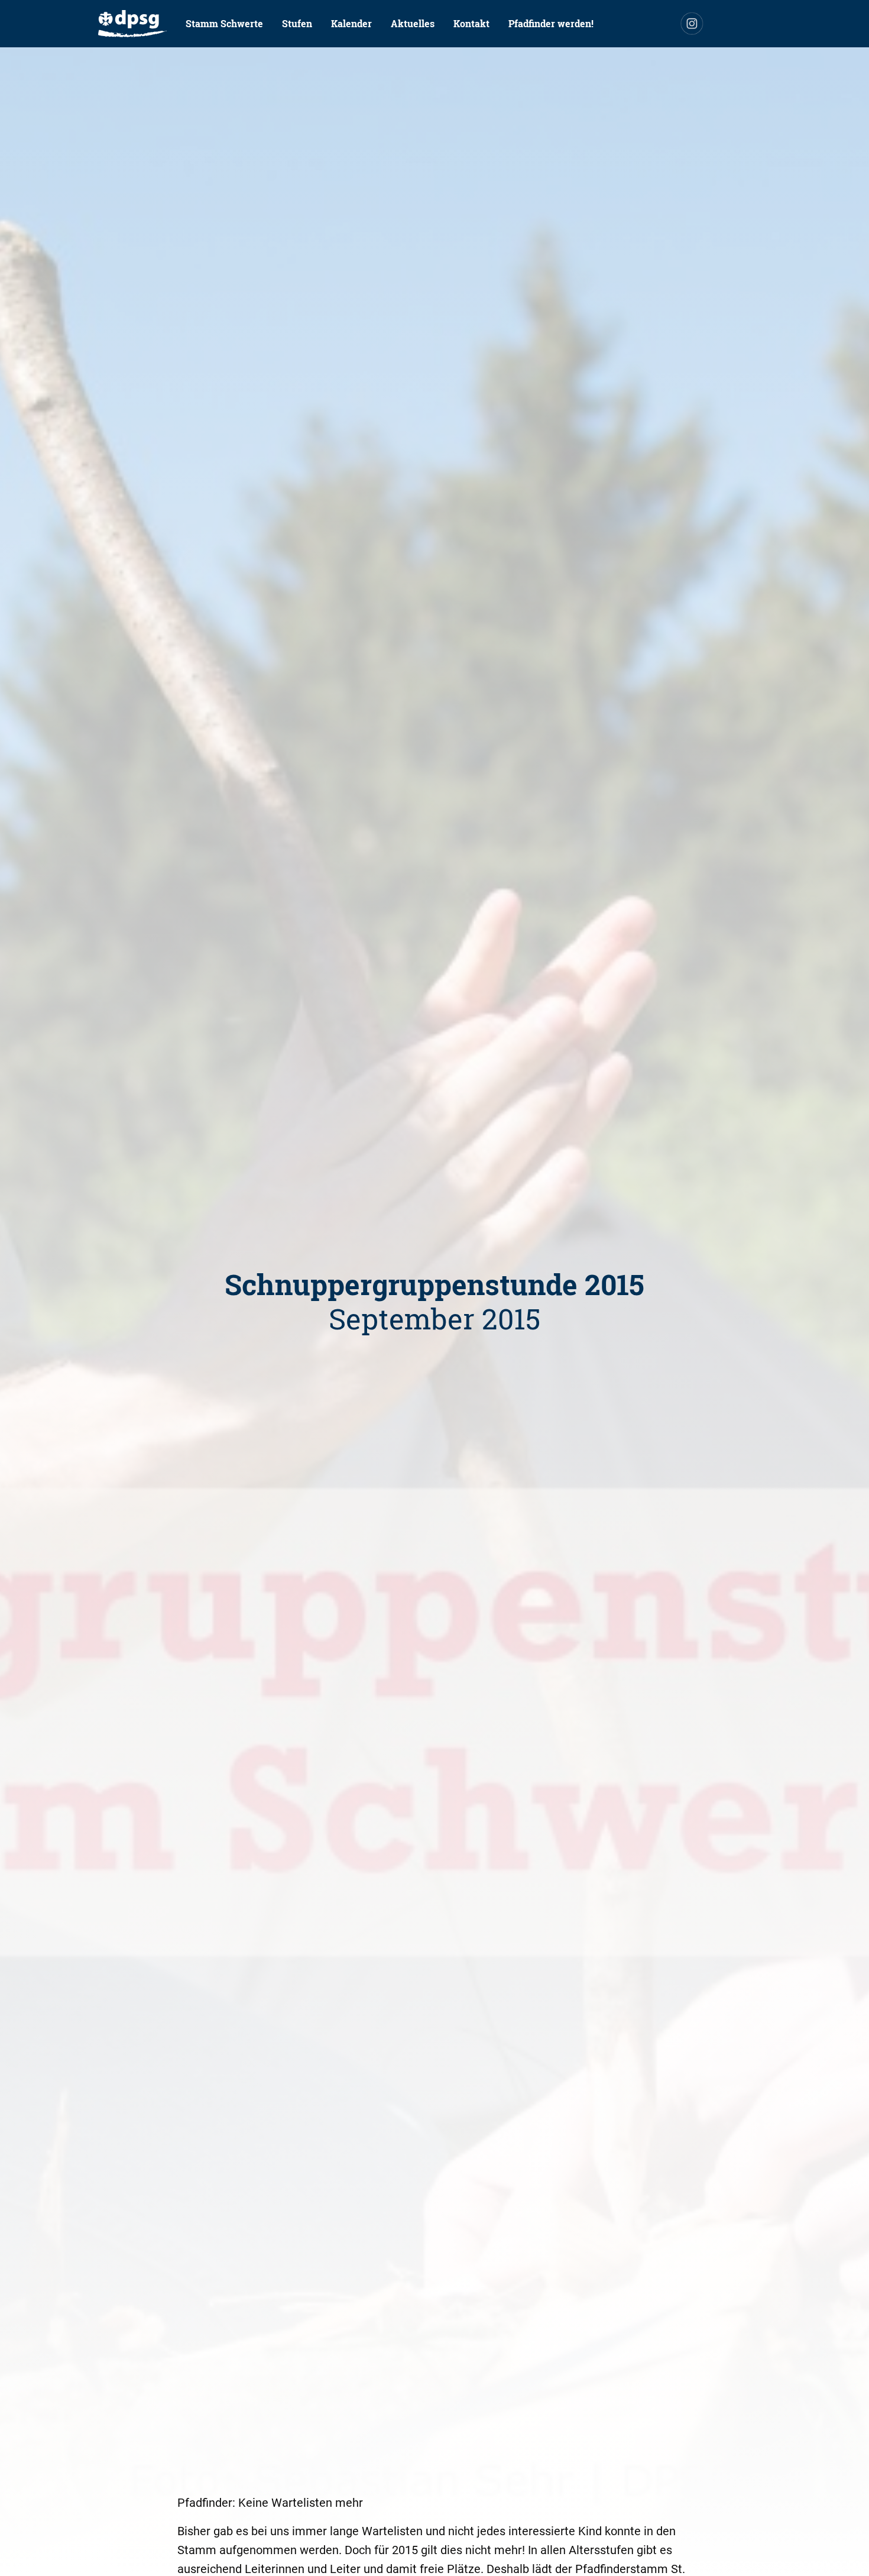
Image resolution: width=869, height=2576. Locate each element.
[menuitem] (132, 24)
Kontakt (471, 23)
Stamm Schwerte (224, 23)
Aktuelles (413, 23)
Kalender (351, 23)
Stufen (297, 23)
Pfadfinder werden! (551, 23)
